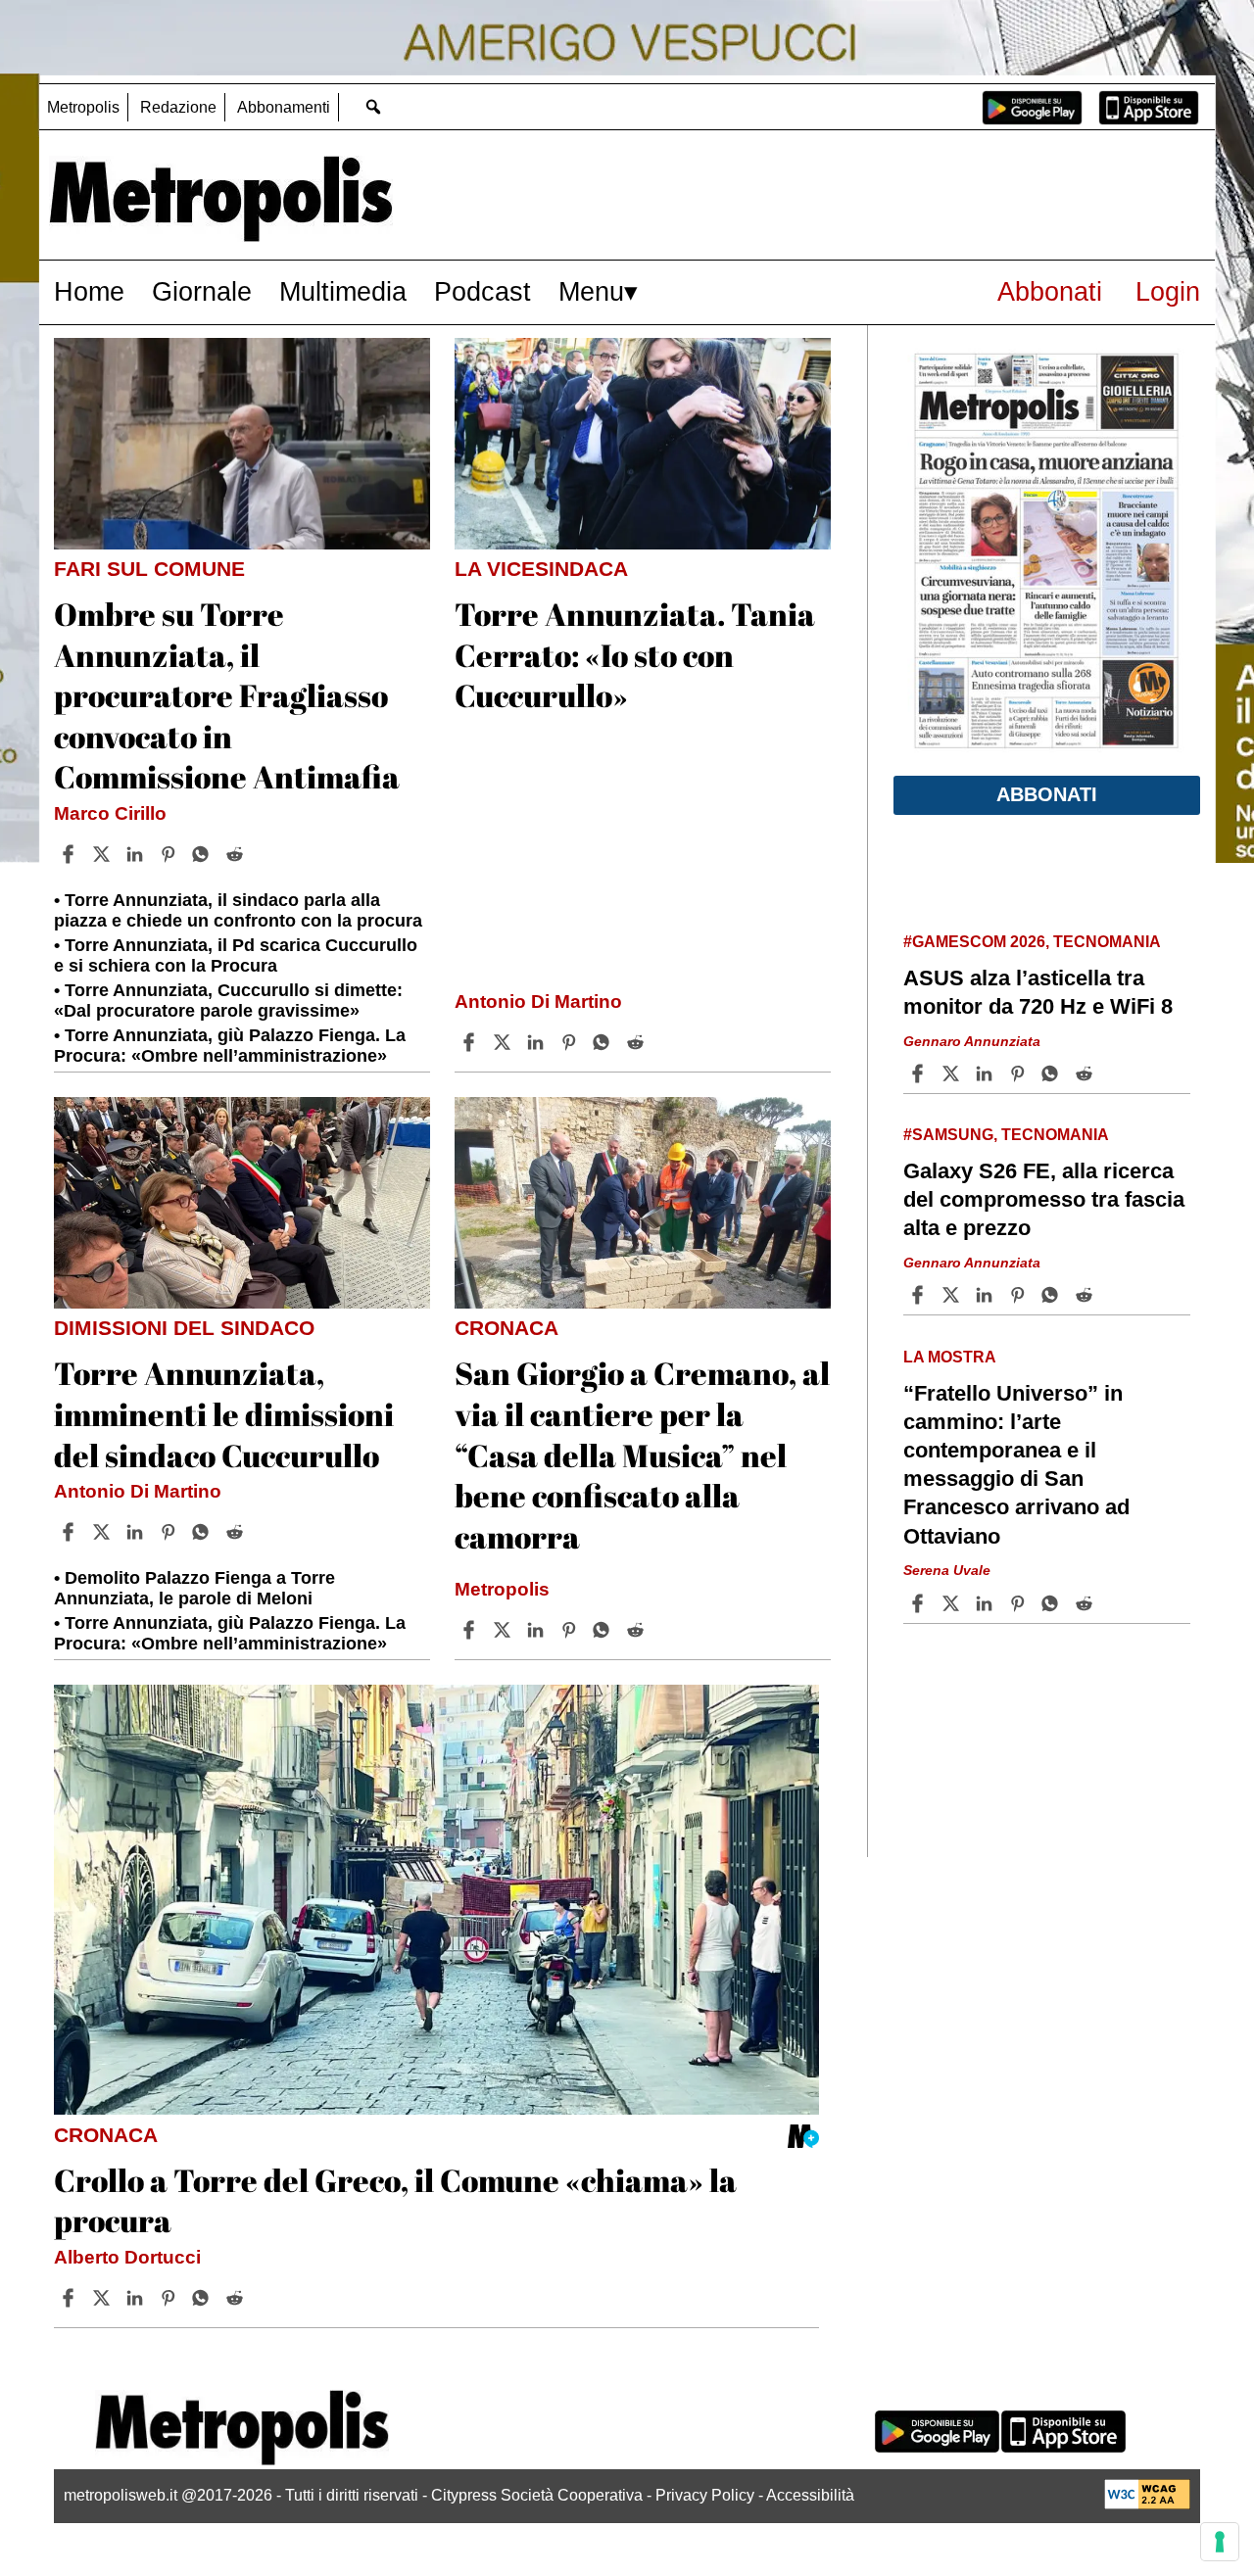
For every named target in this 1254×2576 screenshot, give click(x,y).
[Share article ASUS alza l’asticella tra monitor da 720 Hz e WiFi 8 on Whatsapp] (1053, 1073)
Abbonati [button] (1047, 794)
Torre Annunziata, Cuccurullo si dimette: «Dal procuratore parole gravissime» (228, 1001)
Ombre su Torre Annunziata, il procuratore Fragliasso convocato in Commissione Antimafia (227, 695)
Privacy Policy (705, 2495)
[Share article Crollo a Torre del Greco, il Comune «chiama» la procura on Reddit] (237, 2298)
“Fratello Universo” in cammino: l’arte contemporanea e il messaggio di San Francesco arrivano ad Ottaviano (1016, 1465)
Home (89, 291)
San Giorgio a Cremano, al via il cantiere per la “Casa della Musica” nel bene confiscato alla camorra (642, 1454)
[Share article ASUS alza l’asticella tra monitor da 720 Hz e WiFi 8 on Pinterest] (1020, 1073)
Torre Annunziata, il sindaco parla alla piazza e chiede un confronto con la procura (238, 910)
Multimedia (343, 291)
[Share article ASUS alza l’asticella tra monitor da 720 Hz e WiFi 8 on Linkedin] (987, 1073)
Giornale (202, 291)
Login (1168, 291)
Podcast (482, 291)
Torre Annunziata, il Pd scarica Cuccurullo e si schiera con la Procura (236, 955)
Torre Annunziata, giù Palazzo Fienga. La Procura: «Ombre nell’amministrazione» (230, 1046)
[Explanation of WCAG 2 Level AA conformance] (1147, 2504)
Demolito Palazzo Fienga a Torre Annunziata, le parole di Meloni (194, 1588)
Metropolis (83, 107)
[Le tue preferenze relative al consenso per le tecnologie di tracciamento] (1220, 2542)
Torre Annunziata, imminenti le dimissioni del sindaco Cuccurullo (224, 1413)
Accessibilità (810, 2495)
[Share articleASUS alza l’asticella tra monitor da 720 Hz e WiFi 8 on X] (953, 1073)
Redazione (178, 107)
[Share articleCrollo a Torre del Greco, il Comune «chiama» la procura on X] (104, 2298)
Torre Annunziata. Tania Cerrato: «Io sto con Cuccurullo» (635, 654)
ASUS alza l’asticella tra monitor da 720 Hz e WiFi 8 (1038, 992)
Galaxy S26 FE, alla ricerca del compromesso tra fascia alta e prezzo (1044, 1199)
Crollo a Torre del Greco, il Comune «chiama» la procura (395, 2200)
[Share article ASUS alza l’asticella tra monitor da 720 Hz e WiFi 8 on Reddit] (1086, 1073)
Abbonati (1050, 291)
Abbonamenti (284, 107)
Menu (591, 291)
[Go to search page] (373, 106)
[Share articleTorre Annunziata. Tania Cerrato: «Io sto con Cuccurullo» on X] (505, 1042)
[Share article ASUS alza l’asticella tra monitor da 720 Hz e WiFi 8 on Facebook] (920, 1073)
